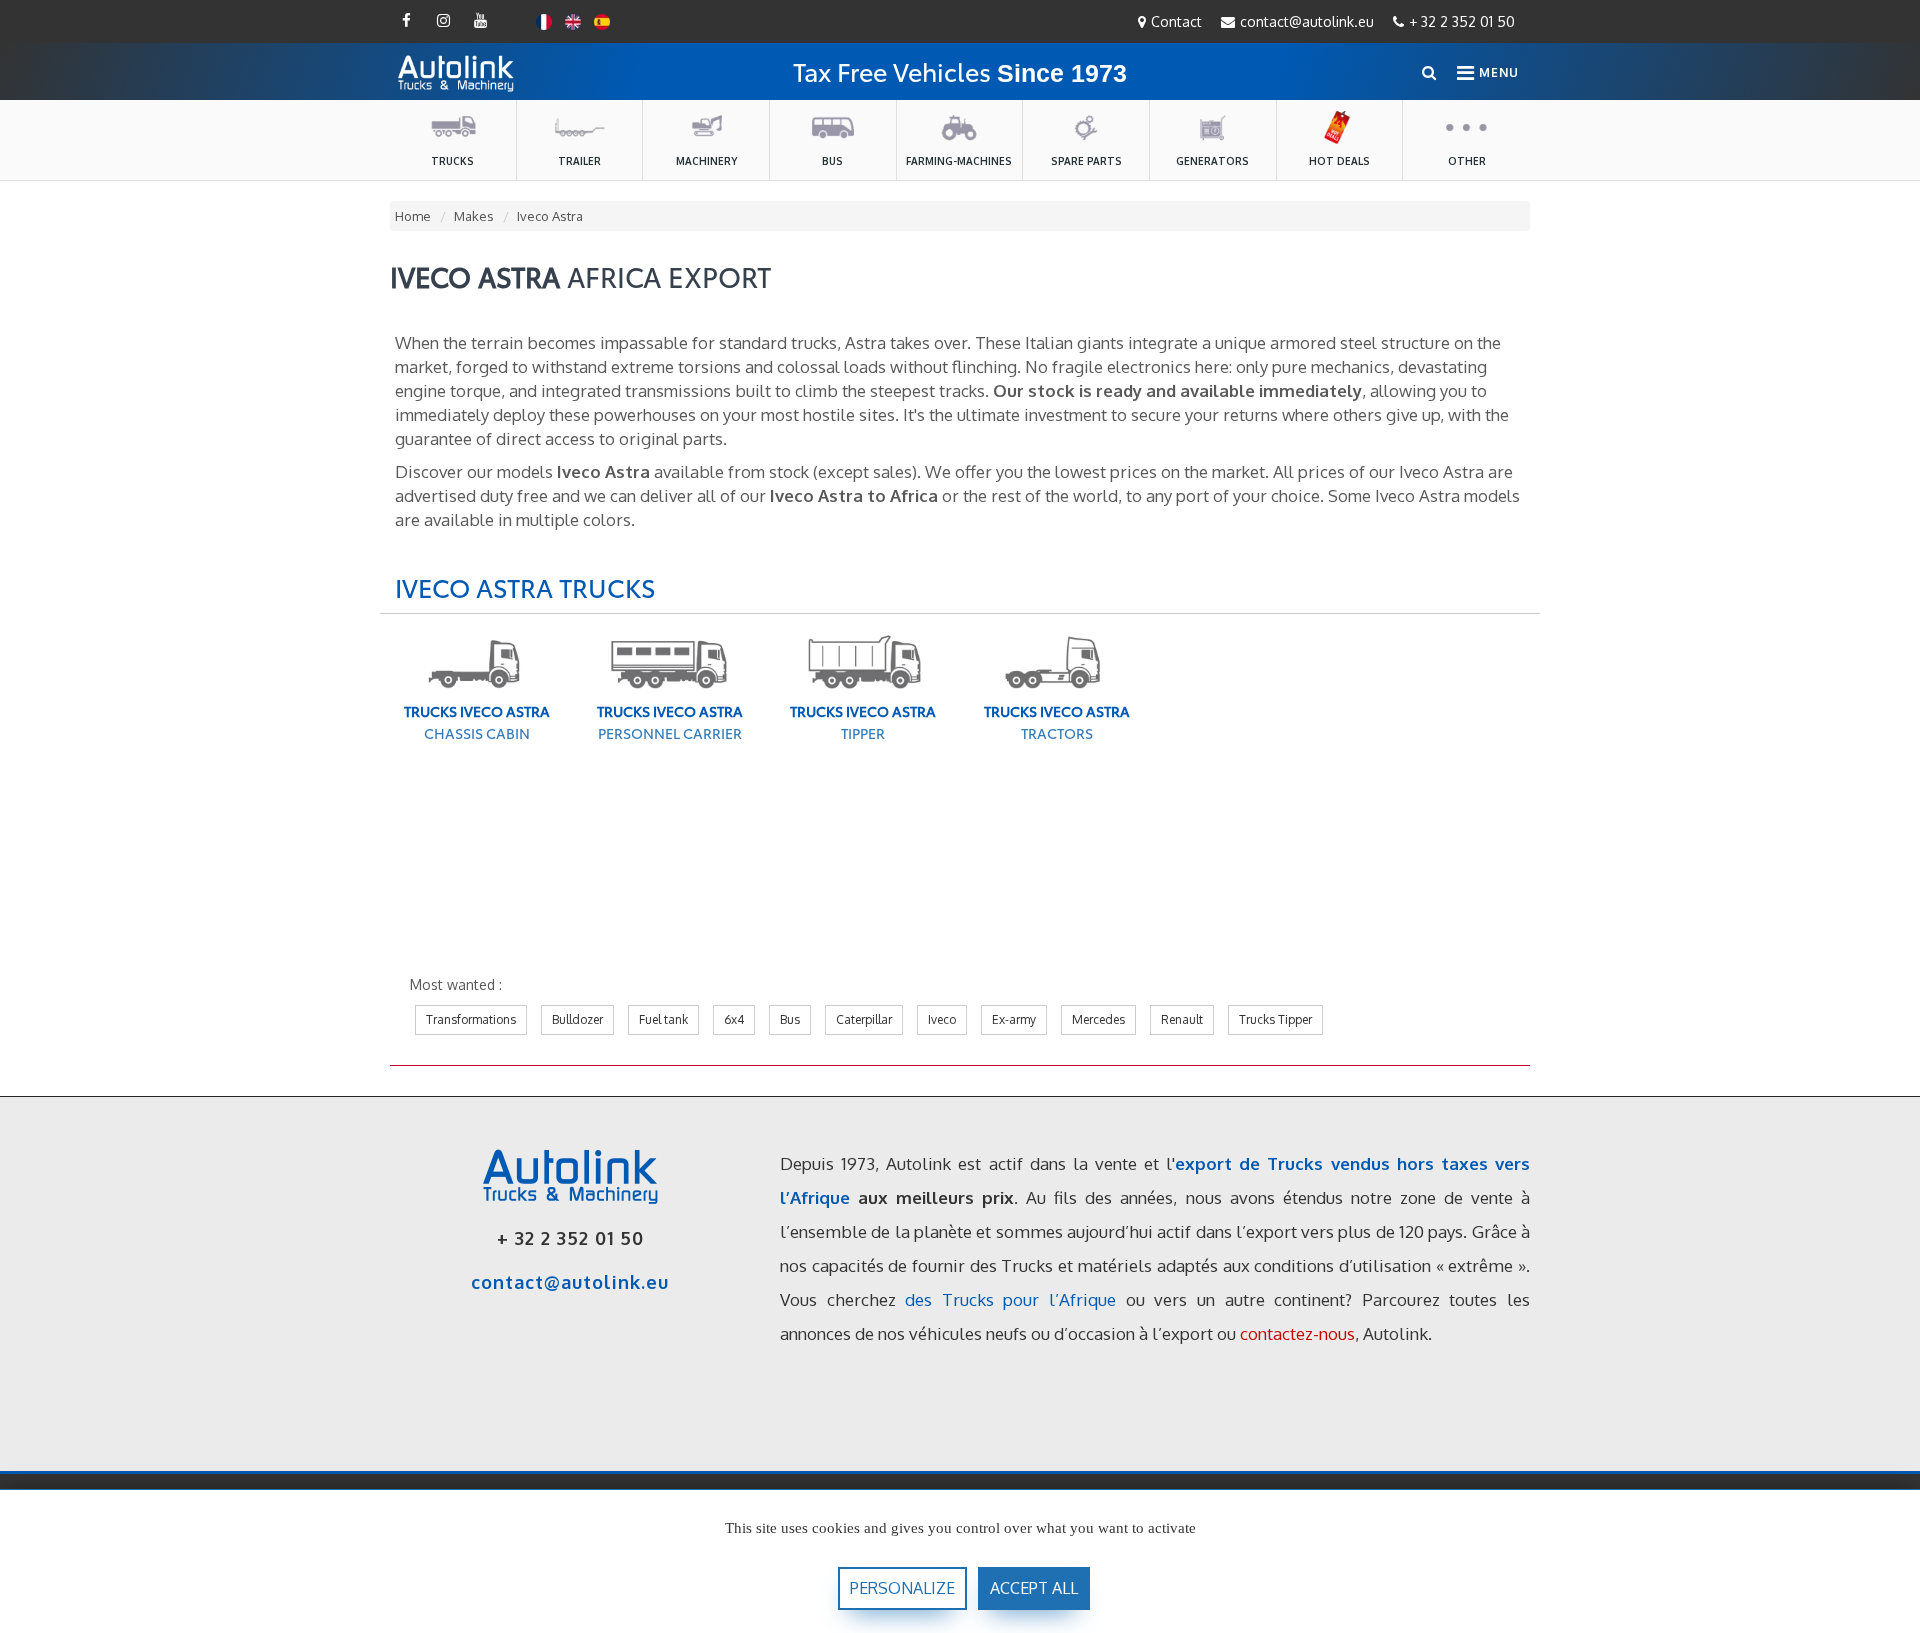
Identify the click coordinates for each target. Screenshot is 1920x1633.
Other (1467, 161)
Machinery (706, 161)
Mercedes (1098, 1019)
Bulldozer (577, 1019)
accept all (1034, 1588)
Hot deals (1339, 161)
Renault (1182, 1019)
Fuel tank (663, 1019)
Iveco (942, 1019)
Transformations (471, 1019)
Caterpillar (864, 1019)
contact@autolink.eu (1307, 21)
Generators (1212, 161)
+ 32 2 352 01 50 (1462, 21)
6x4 (734, 1019)
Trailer (579, 161)
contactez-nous (1297, 1333)
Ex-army (1014, 1019)
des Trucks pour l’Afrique (1010, 1299)
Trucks (452, 161)
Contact (1176, 21)
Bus (832, 161)
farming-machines (959, 161)
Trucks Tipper (1275, 1019)
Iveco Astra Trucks (525, 586)
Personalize (902, 1588)
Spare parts (1086, 161)
